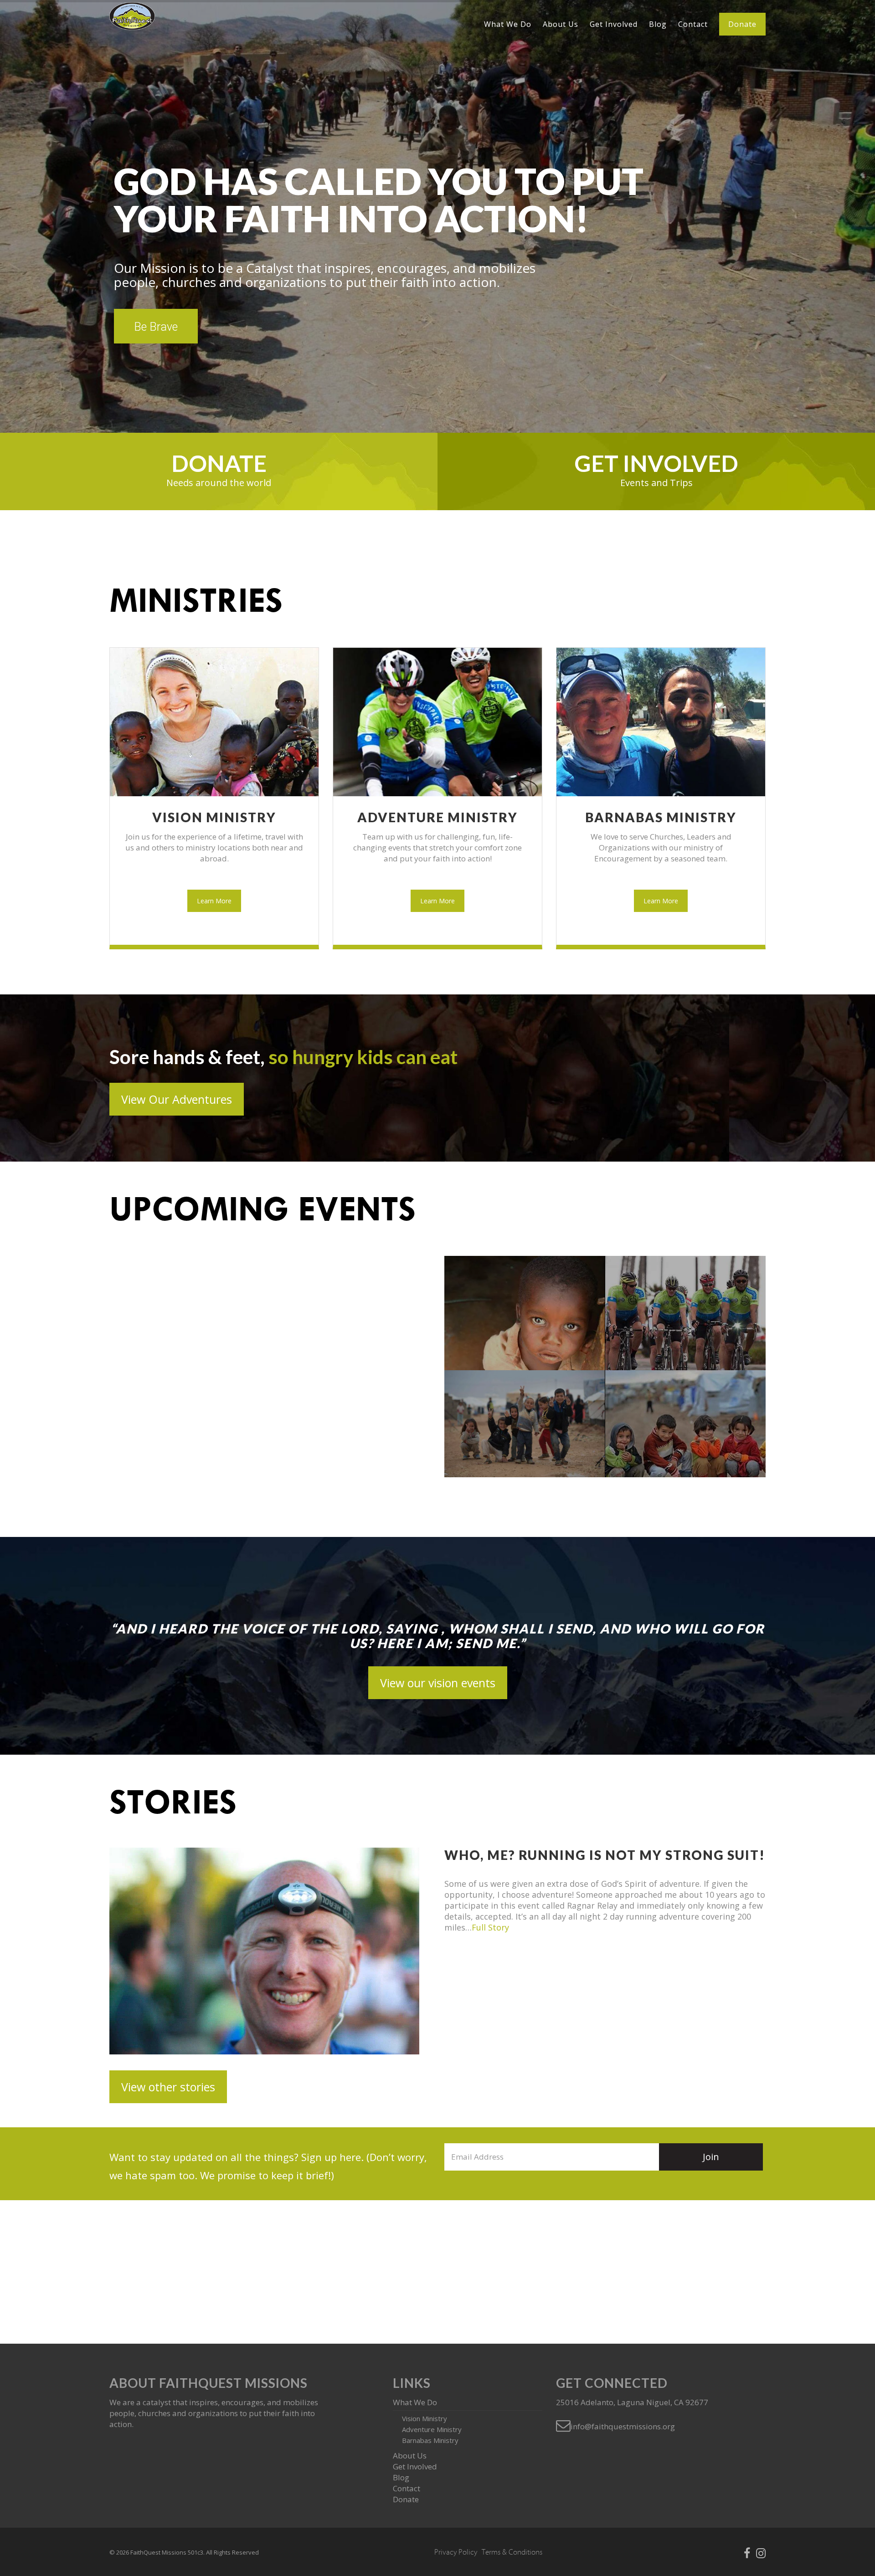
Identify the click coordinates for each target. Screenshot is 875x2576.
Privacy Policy (456, 2552)
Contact (693, 24)
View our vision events (438, 1683)
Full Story (490, 1927)
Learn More (214, 901)
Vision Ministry (214, 817)
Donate (742, 24)
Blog (658, 24)
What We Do (508, 24)
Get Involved (614, 24)
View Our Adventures (177, 1099)
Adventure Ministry (437, 817)
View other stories (168, 2087)
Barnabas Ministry (661, 817)
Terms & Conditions (512, 2552)
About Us (561, 24)
